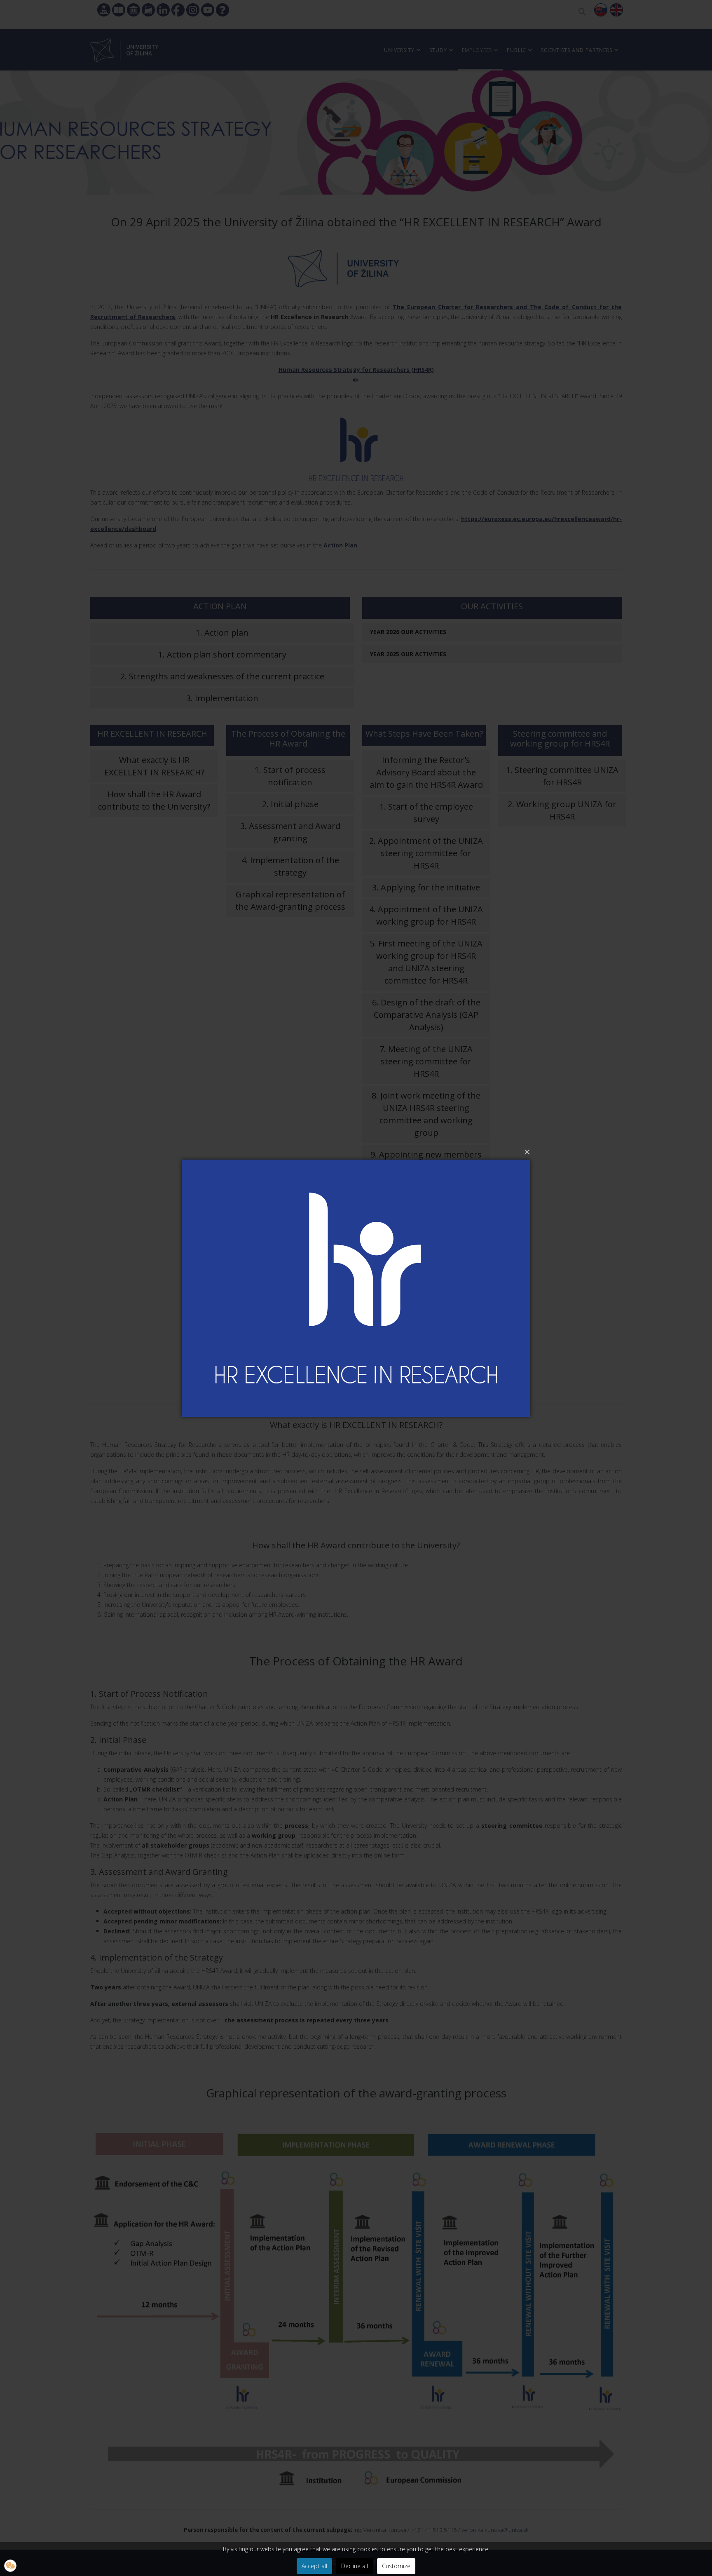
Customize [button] (396, 2566)
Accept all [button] (314, 2566)
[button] (10, 2566)
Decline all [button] (355, 2566)
